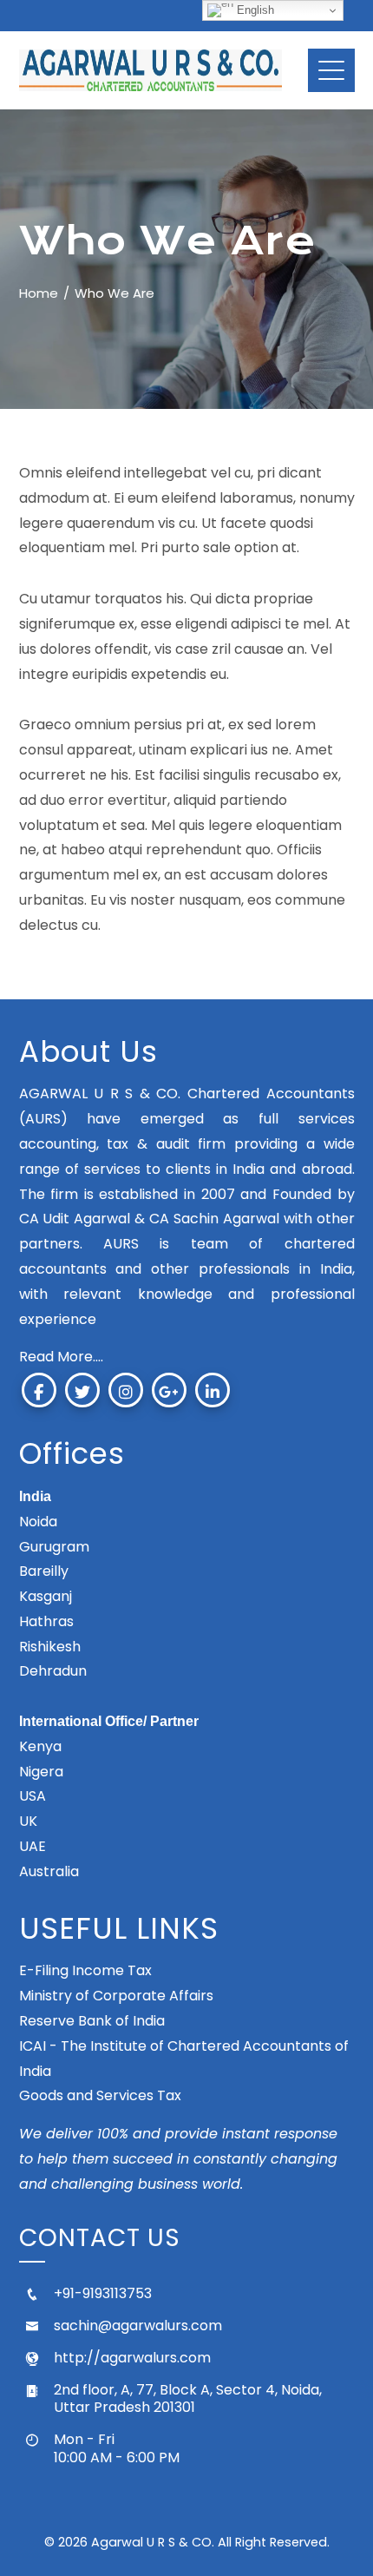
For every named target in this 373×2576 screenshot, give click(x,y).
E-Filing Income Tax (85, 1970)
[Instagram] (126, 1390)
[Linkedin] (213, 1390)
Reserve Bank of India (92, 2021)
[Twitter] (82, 1390)
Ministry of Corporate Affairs (116, 1996)
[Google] (169, 1390)
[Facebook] (39, 1390)
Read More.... (61, 1357)
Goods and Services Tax (100, 2095)
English (254, 10)
